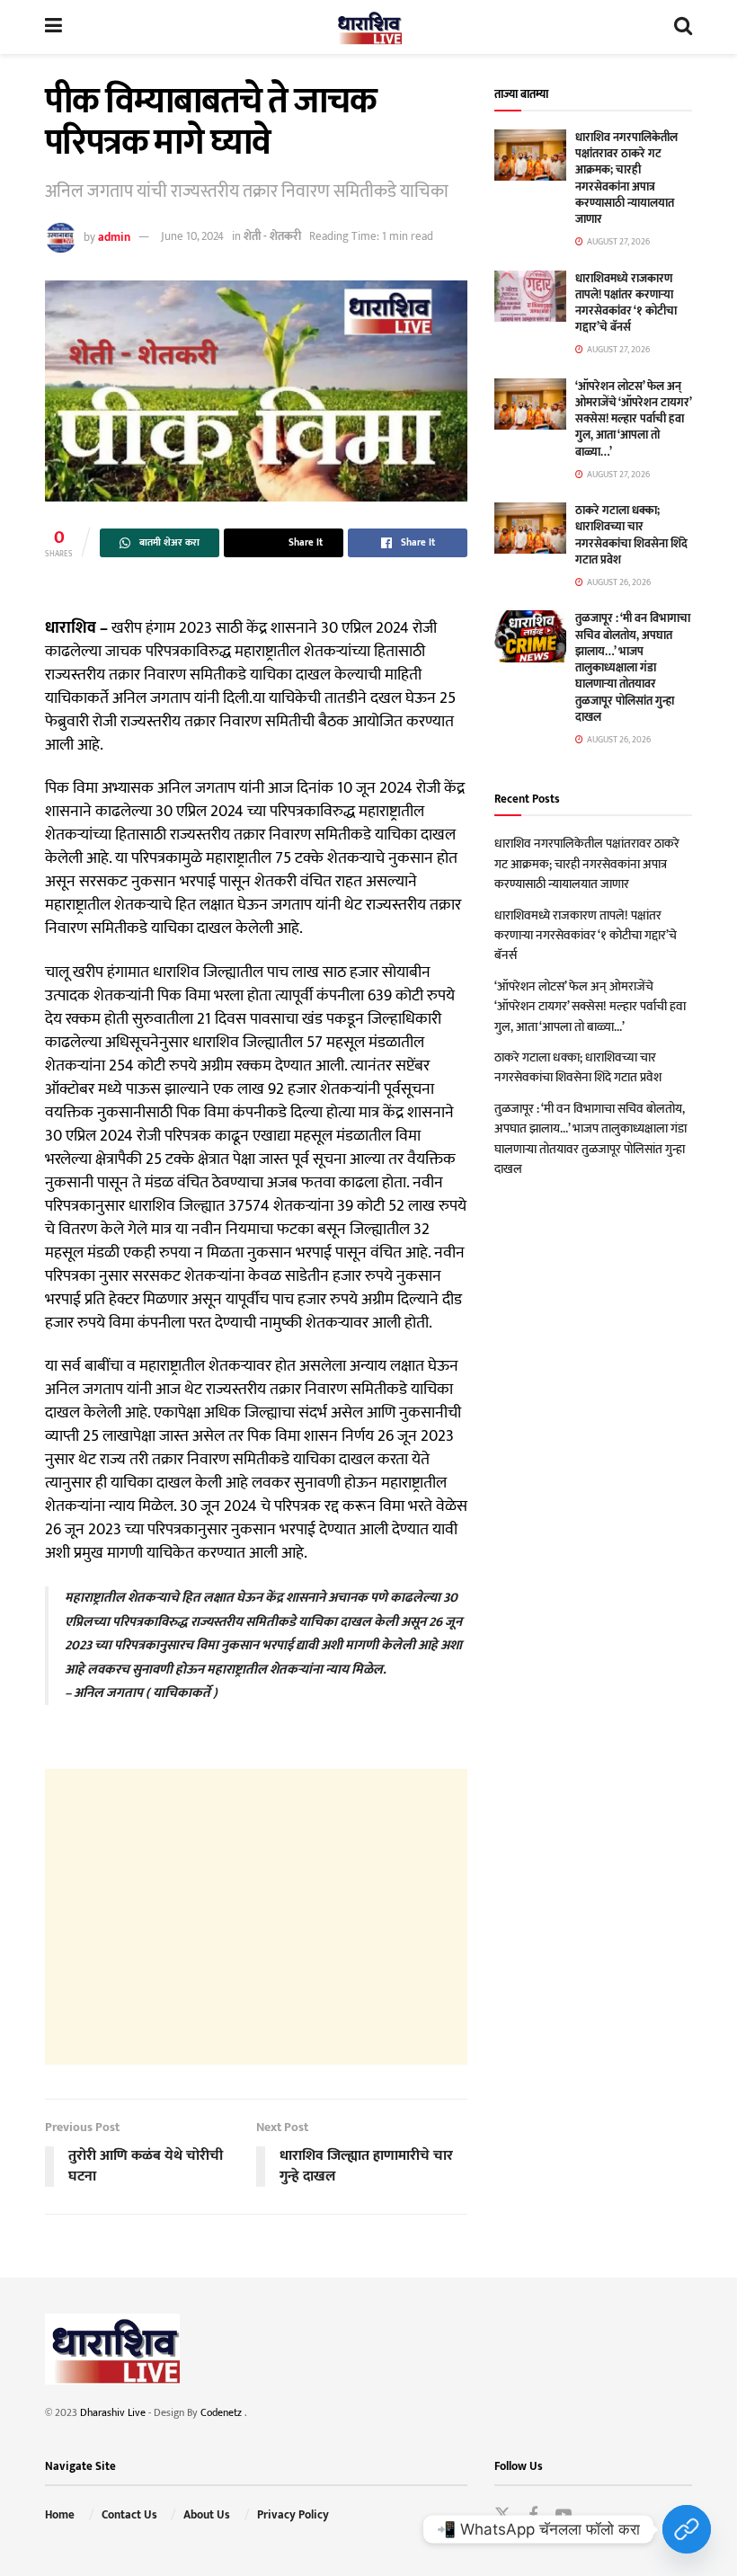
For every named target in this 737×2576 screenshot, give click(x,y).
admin (114, 236)
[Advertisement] (256, 1917)
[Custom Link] (687, 2529)
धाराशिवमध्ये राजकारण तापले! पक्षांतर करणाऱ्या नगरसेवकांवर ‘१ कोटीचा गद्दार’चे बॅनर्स (626, 303)
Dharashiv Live (113, 2412)
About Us (207, 2515)
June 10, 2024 (192, 236)
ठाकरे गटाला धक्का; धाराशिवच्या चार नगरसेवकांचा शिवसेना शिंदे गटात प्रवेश (631, 535)
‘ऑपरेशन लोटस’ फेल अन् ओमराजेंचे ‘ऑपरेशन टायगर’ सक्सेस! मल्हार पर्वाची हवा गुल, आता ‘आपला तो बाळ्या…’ (633, 419)
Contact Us (129, 2515)
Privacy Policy (293, 2515)
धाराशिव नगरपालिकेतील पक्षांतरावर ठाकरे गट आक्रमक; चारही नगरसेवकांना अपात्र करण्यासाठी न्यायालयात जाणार (626, 178)
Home (60, 2515)
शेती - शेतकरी (272, 236)
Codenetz (222, 2412)
